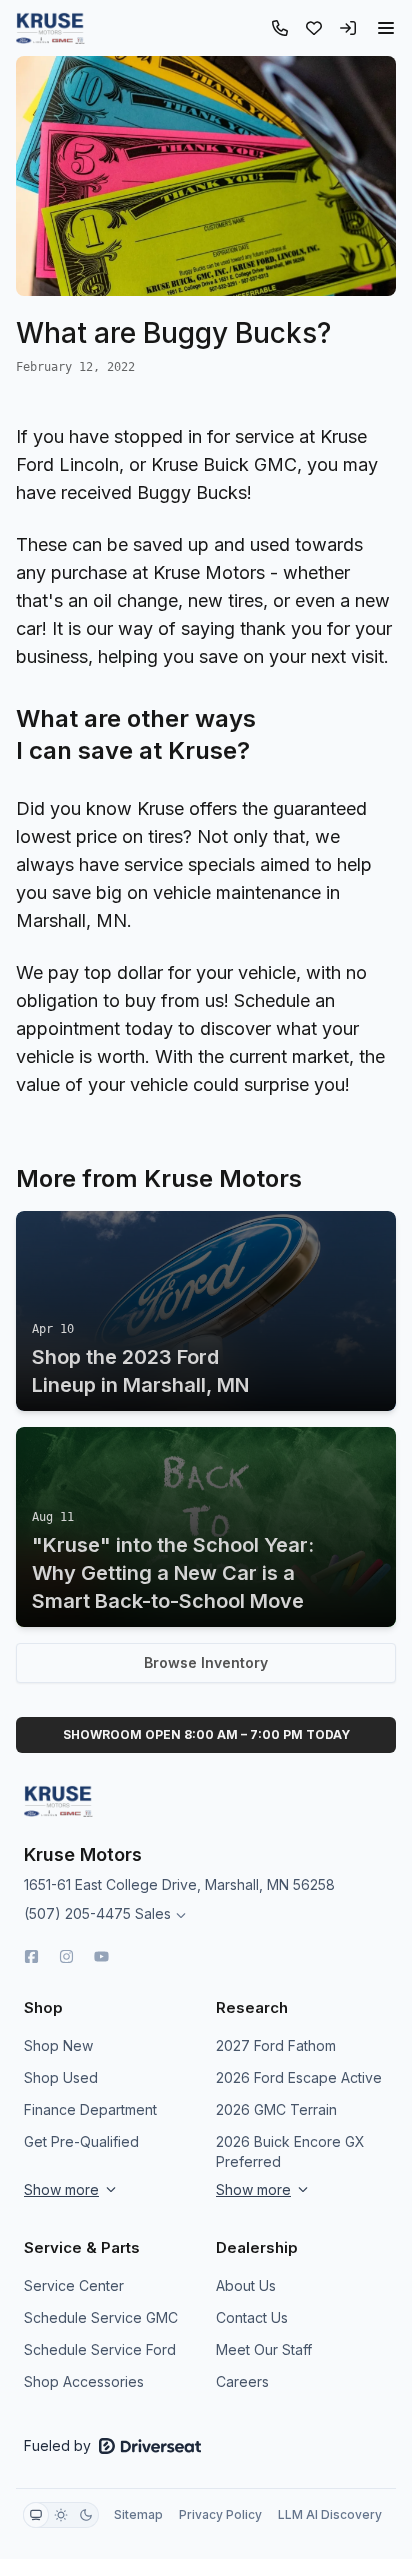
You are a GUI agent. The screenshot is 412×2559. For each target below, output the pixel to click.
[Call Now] (280, 28)
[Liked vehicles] (314, 28)
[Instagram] (66, 1956)
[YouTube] (101, 1956)
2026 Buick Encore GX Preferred (290, 2151)
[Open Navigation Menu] (386, 28)
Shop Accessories (84, 2381)
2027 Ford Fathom (276, 2045)
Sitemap (138, 2514)
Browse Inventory (206, 1662)
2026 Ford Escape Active (299, 2077)
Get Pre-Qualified (81, 2141)
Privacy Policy (220, 2514)
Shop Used (61, 2077)
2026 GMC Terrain (276, 2109)
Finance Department (90, 2109)
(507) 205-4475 (77, 1913)
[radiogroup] (61, 2515)
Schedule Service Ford (100, 2349)
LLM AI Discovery (330, 2514)
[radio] (36, 2515)
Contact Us (252, 2317)
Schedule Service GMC (101, 2317)
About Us (246, 2285)
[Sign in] (348, 28)
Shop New (58, 2045)
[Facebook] (31, 1956)
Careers (242, 2381)
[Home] (50, 28)
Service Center (74, 2285)
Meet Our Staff (264, 2349)
